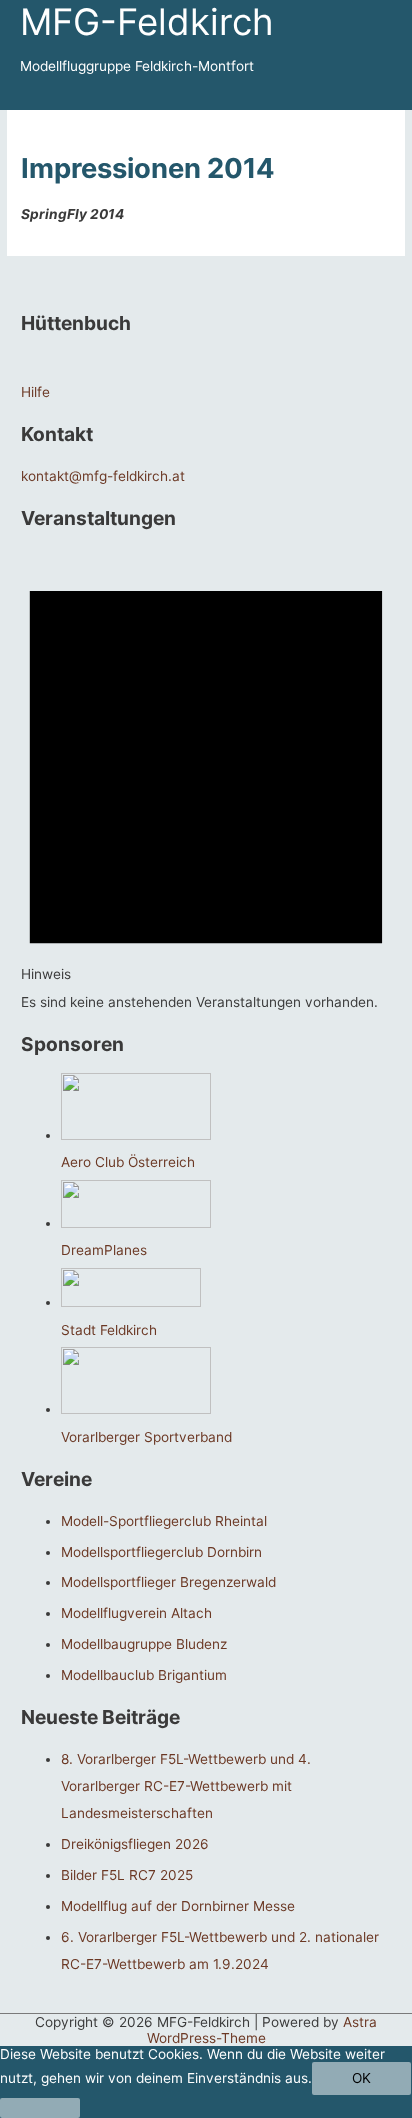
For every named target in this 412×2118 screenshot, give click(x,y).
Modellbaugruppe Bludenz (144, 1644)
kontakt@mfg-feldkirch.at (103, 476)
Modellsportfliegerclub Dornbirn (161, 1552)
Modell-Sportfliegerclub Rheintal (164, 1521)
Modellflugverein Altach (136, 1613)
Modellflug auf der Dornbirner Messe (178, 1906)
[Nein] (40, 2108)
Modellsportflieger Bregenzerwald (168, 1582)
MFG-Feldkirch (147, 22)
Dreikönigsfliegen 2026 (135, 1844)
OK (361, 2078)
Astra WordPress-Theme (262, 2030)
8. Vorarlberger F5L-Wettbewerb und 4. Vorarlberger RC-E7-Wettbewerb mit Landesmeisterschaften (186, 1786)
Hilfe (35, 392)
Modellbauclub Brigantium (144, 1675)
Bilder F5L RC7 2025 (127, 1875)
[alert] (206, 781)
